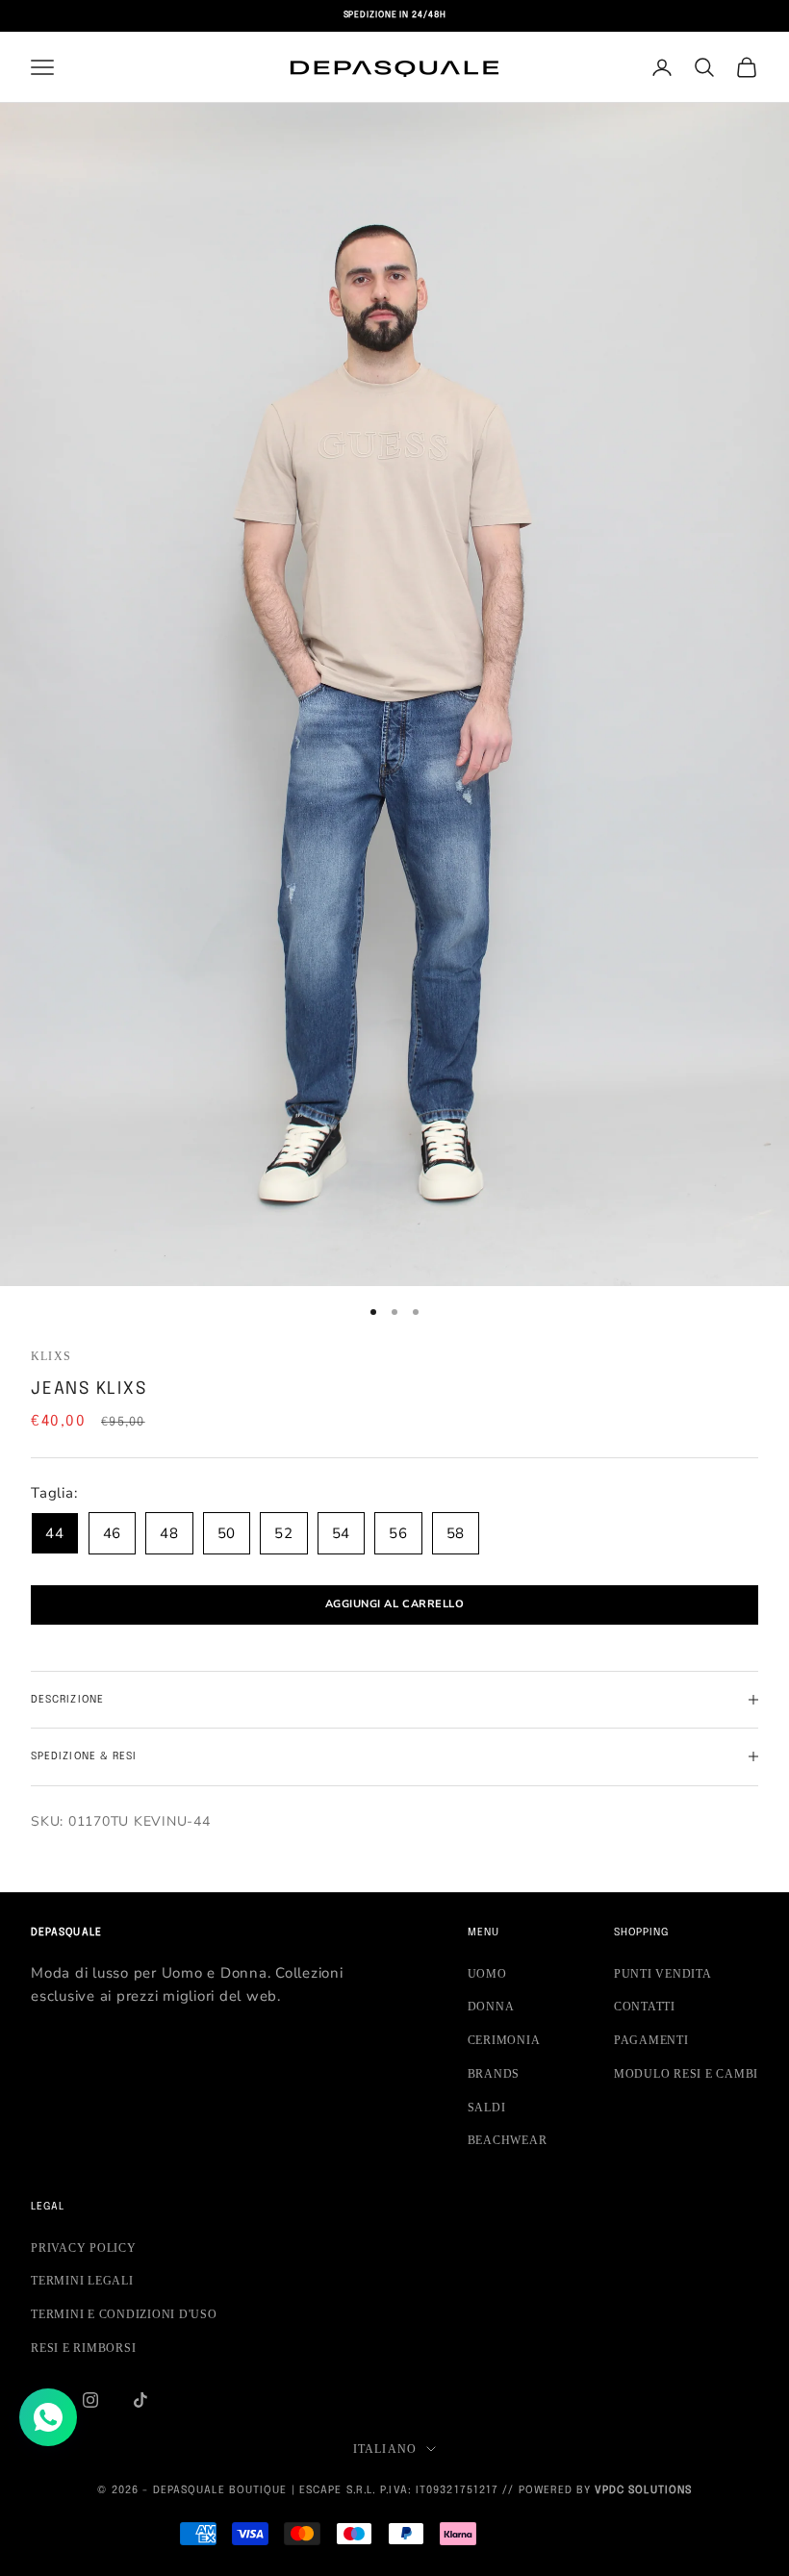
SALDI (487, 2108)
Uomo (487, 1974)
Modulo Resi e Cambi (686, 2074)
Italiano (385, 2449)
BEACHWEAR (508, 2140)
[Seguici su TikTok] (140, 2400)
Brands (494, 2074)
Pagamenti (651, 2040)
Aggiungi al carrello (395, 1604)
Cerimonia (504, 2040)
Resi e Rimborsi (83, 2348)
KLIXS (51, 1356)
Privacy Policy (84, 2248)
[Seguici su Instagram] (90, 2400)
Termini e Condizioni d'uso (124, 2314)
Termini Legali (82, 2281)
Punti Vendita (663, 1974)
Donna (491, 2007)
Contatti (645, 2007)
